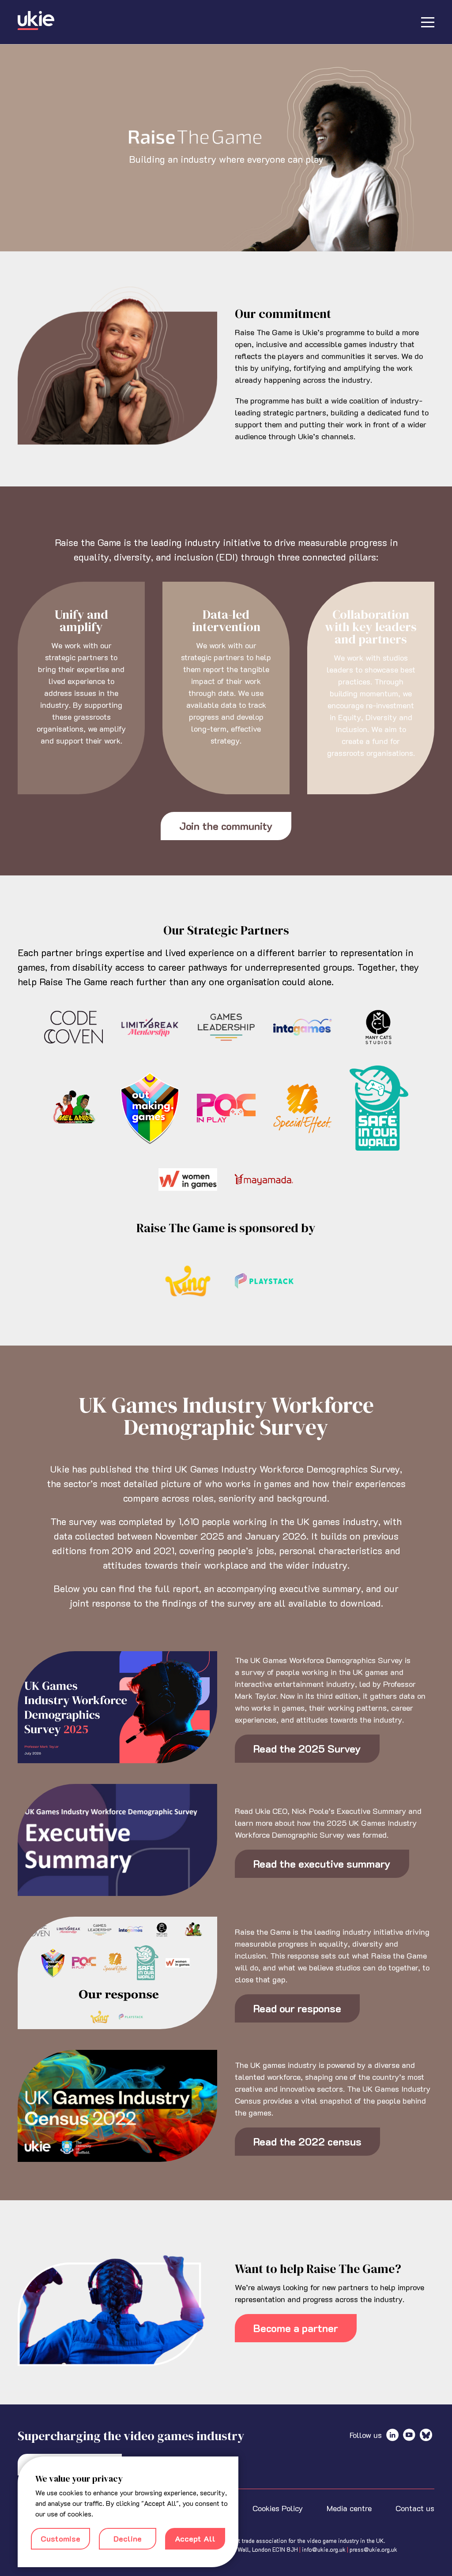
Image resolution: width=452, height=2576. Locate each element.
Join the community (226, 826)
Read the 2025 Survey (307, 1748)
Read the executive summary (322, 1864)
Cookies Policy (278, 2508)
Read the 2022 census (307, 2141)
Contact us (415, 2508)
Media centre (349, 2508)
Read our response (297, 2008)
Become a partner (296, 2328)
